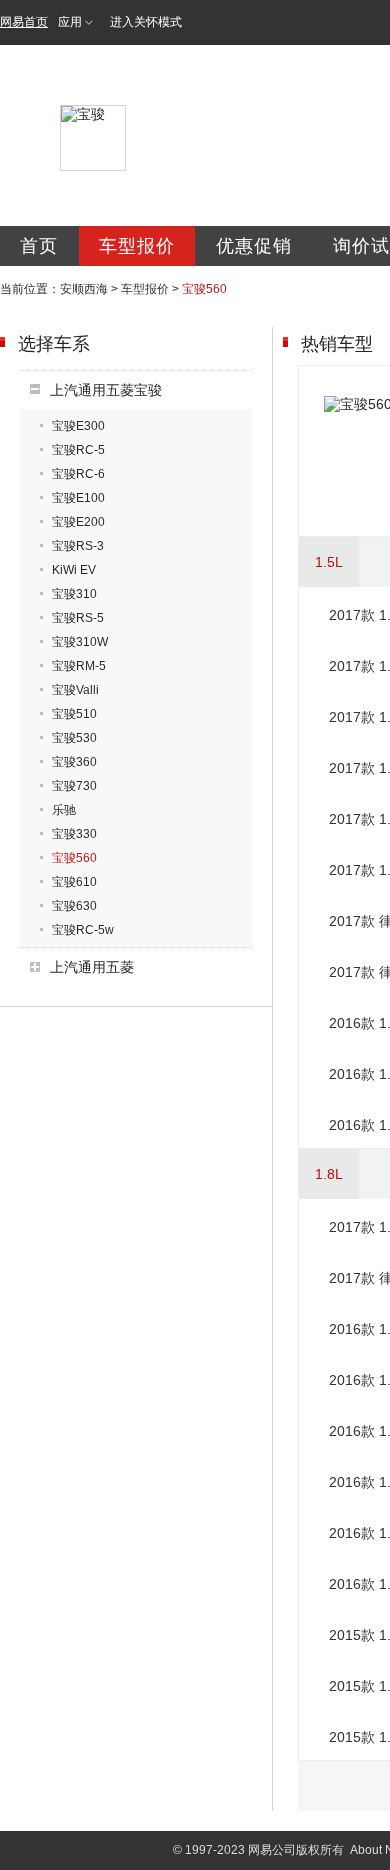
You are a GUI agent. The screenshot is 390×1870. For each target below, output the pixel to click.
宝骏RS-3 (78, 546)
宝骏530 (74, 738)
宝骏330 (74, 834)
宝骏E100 (78, 498)
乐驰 (64, 810)
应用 (70, 22)
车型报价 (137, 246)
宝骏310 (74, 594)
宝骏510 (74, 714)
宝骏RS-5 (78, 618)
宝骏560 (74, 858)
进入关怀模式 (146, 22)
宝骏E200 (78, 522)
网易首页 (24, 22)
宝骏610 (74, 882)
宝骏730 (74, 786)
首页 (39, 246)
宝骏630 (74, 906)
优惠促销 (254, 246)
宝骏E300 (78, 426)
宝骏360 (74, 762)
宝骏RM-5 (79, 666)
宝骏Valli (75, 690)
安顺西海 (84, 289)
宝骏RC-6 (78, 474)
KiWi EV (74, 570)
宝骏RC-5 (78, 450)
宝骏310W (80, 642)
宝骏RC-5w (83, 930)
